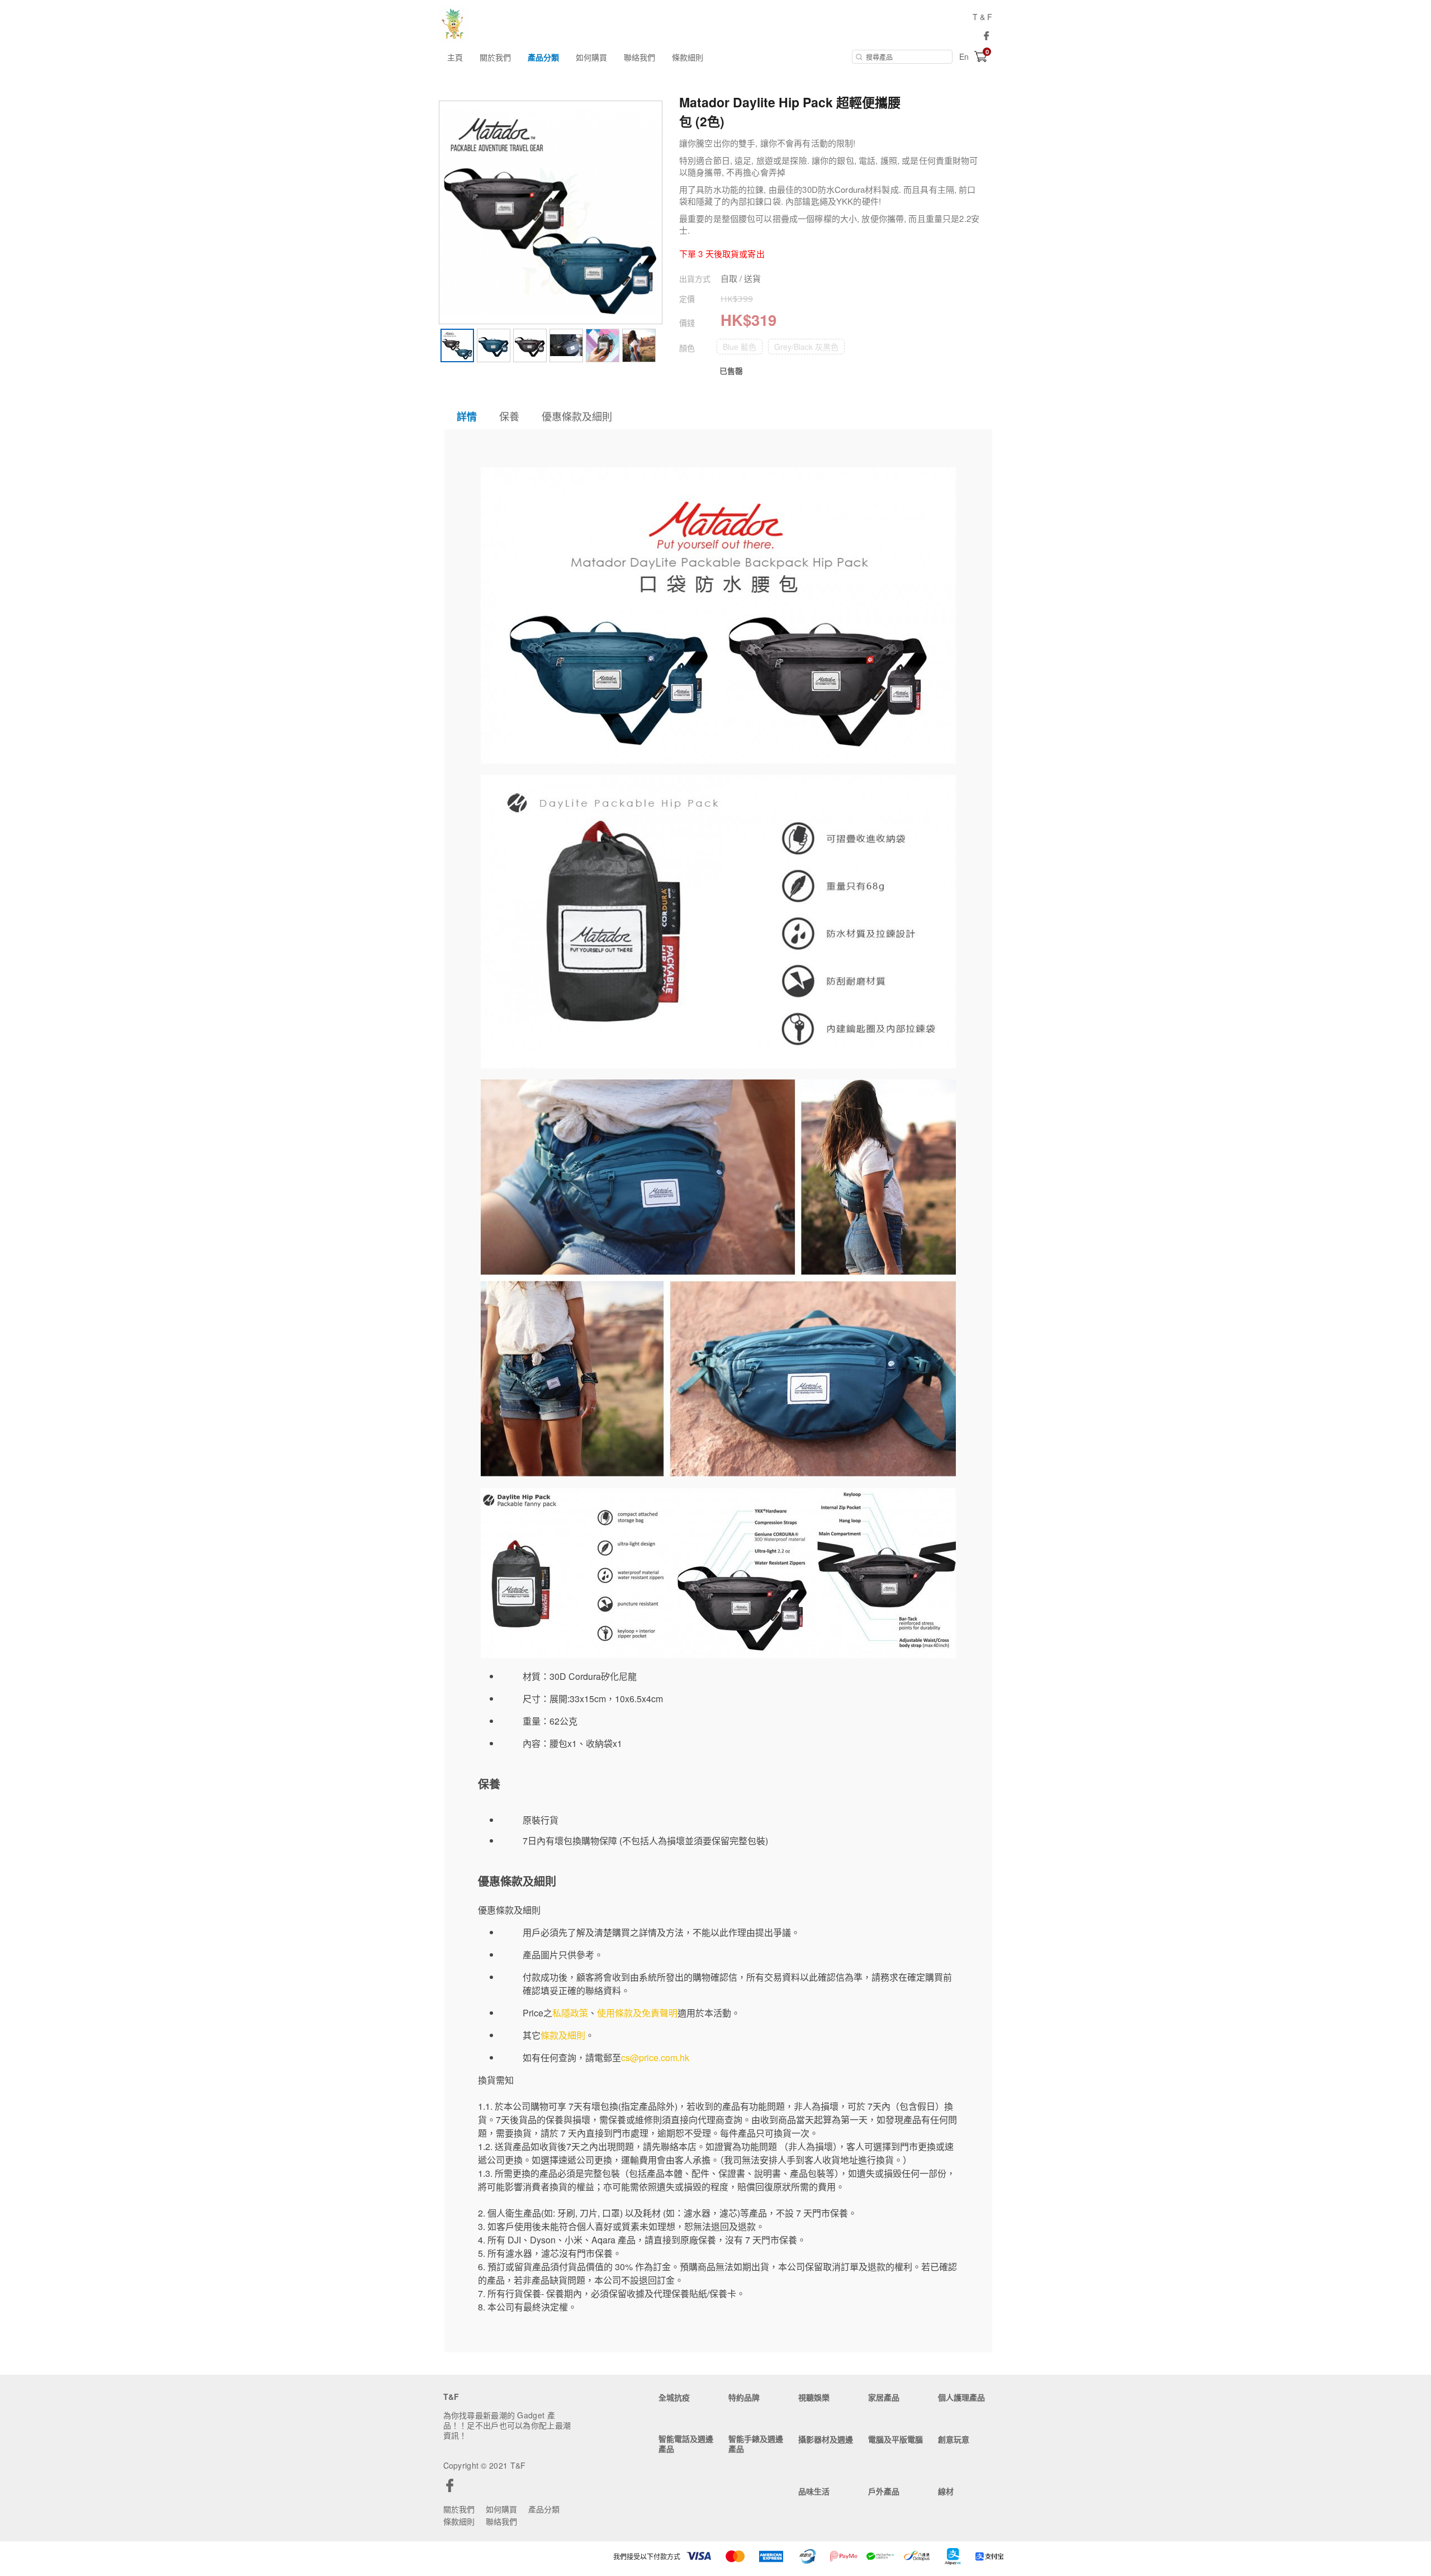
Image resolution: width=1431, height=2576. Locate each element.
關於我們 (495, 57)
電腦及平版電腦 (895, 2439)
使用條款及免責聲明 (637, 2013)
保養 (509, 416)
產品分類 (543, 57)
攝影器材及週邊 (826, 2439)
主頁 (455, 57)
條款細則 (688, 57)
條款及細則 (563, 2035)
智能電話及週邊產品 (686, 2444)
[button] (740, 347)
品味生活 (814, 2491)
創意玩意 (954, 2439)
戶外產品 (884, 2491)
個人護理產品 (961, 2397)
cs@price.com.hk (655, 2058)
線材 (946, 2491)
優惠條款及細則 (577, 416)
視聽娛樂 (814, 2397)
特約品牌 (744, 2397)
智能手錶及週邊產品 (756, 2444)
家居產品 (884, 2397)
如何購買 (591, 57)
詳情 (467, 416)
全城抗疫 (674, 2397)
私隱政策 (570, 2013)
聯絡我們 (639, 57)
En (964, 56)
